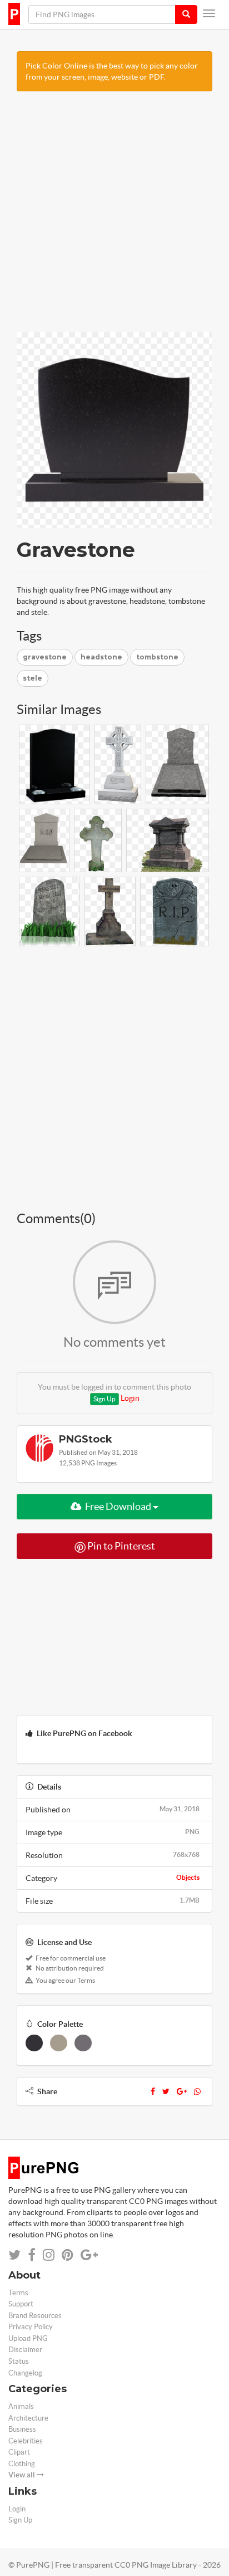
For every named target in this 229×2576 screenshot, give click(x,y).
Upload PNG (28, 2338)
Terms (18, 2293)
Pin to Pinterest (120, 1546)
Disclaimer (25, 2350)
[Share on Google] (89, 2255)
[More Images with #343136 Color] (34, 2043)
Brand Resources (35, 2316)
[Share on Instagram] (49, 2255)
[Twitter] (166, 2091)
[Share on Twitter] (14, 2255)
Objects (188, 1877)
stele (33, 678)
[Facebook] (153, 2091)
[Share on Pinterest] (68, 2255)
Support (21, 2304)
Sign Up (104, 1399)
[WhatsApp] (197, 2091)
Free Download (118, 1506)
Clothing (22, 2464)
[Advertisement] (114, 217)
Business (22, 2429)
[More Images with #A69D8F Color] (59, 2043)
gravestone (45, 657)
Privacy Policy (31, 2327)
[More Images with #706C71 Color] (83, 2043)
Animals (21, 2406)
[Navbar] (209, 13)
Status (19, 2361)
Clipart (19, 2452)
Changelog (25, 2373)
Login (130, 1398)
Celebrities (26, 2441)
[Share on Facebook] (32, 2255)
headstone (101, 657)
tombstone (157, 657)
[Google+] (182, 2091)
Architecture (28, 2418)
